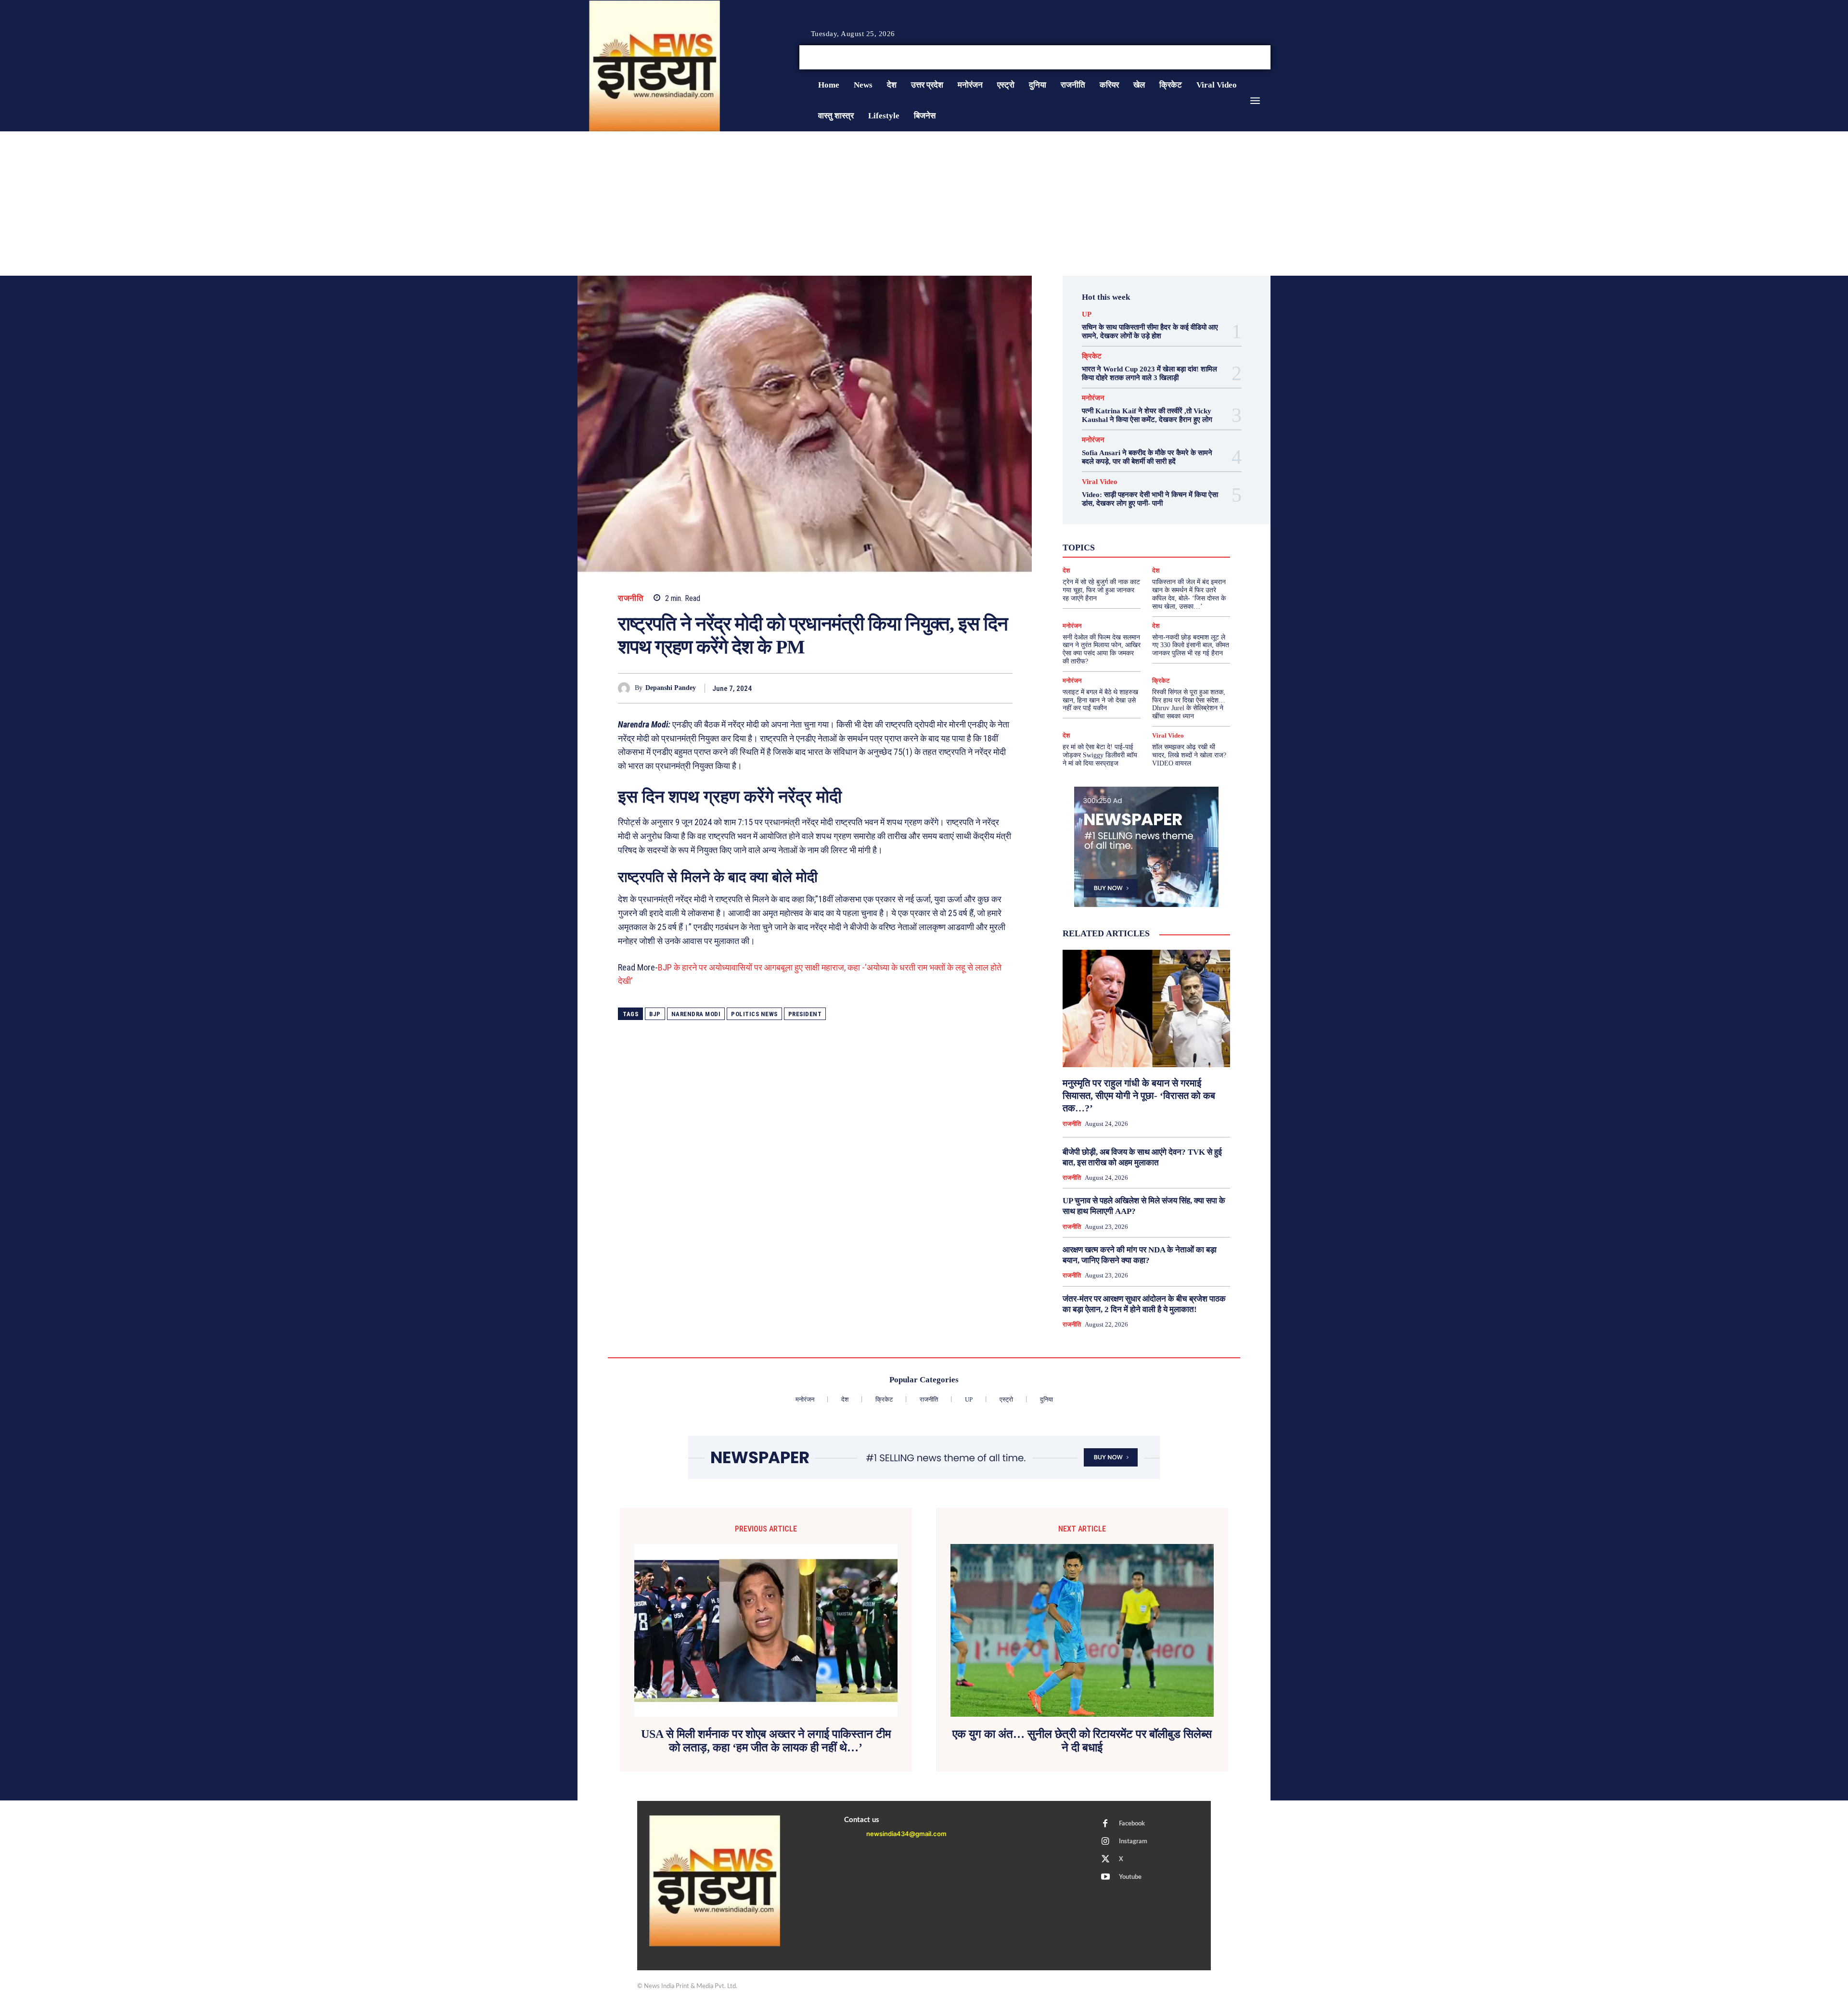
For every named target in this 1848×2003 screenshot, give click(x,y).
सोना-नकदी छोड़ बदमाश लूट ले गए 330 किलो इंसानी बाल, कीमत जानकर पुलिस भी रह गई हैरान (1191, 645)
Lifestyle (1190, 520)
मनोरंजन (1093, 398)
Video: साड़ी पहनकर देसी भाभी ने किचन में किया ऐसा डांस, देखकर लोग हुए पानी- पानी (1150, 499)
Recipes (1144, 529)
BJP (655, 1014)
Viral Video (1100, 482)
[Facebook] (1232, 58)
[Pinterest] (959, 688)
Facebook (1132, 1824)
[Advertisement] (924, 204)
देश (1161, 546)
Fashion (1125, 520)
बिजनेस (1186, 546)
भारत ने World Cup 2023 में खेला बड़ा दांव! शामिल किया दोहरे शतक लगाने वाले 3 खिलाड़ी (1149, 373)
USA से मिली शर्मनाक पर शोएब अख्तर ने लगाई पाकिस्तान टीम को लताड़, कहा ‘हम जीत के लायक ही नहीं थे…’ (766, 1741)
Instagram (1133, 1842)
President (805, 1014)
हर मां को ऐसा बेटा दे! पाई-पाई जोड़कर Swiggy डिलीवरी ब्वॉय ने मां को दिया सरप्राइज (1100, 755)
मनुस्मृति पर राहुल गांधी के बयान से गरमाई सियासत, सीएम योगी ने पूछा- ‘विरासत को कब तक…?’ (1139, 1096)
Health (1157, 520)
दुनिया (1137, 546)
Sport (1174, 529)
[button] (1197, 57)
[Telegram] (1003, 688)
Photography (1103, 529)
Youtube (1130, 1877)
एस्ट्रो (1140, 537)
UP (1087, 314)
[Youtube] (1267, 58)
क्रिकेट (1092, 356)
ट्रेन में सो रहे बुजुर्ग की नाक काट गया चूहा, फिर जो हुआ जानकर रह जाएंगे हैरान (1101, 590)
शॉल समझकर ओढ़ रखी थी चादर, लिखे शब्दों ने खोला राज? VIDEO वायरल (1189, 755)
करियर (1168, 537)
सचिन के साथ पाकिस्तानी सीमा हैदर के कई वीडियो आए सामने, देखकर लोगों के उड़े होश (1150, 332)
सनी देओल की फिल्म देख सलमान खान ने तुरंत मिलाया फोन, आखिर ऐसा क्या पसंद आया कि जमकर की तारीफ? (1102, 649)
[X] (1255, 58)
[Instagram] (1244, 58)
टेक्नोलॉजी (1105, 546)
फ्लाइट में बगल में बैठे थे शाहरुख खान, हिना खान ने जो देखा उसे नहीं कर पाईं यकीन (1100, 700)
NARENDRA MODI (696, 1014)
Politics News (754, 1014)
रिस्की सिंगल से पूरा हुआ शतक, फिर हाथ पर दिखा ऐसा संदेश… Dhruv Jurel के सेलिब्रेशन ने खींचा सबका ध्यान (1189, 704)
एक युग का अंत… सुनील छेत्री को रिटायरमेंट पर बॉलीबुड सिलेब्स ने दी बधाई (1082, 1741)
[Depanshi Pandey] (626, 688)
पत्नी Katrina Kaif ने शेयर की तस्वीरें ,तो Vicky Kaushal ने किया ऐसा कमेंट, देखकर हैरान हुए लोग (1147, 415)
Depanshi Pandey (671, 688)
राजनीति (631, 598)
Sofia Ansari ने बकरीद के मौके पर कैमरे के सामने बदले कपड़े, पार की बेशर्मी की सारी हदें (1147, 457)
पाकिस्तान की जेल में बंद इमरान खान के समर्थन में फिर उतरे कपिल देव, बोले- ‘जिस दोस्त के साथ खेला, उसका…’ (1189, 594)
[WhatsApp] (981, 688)
